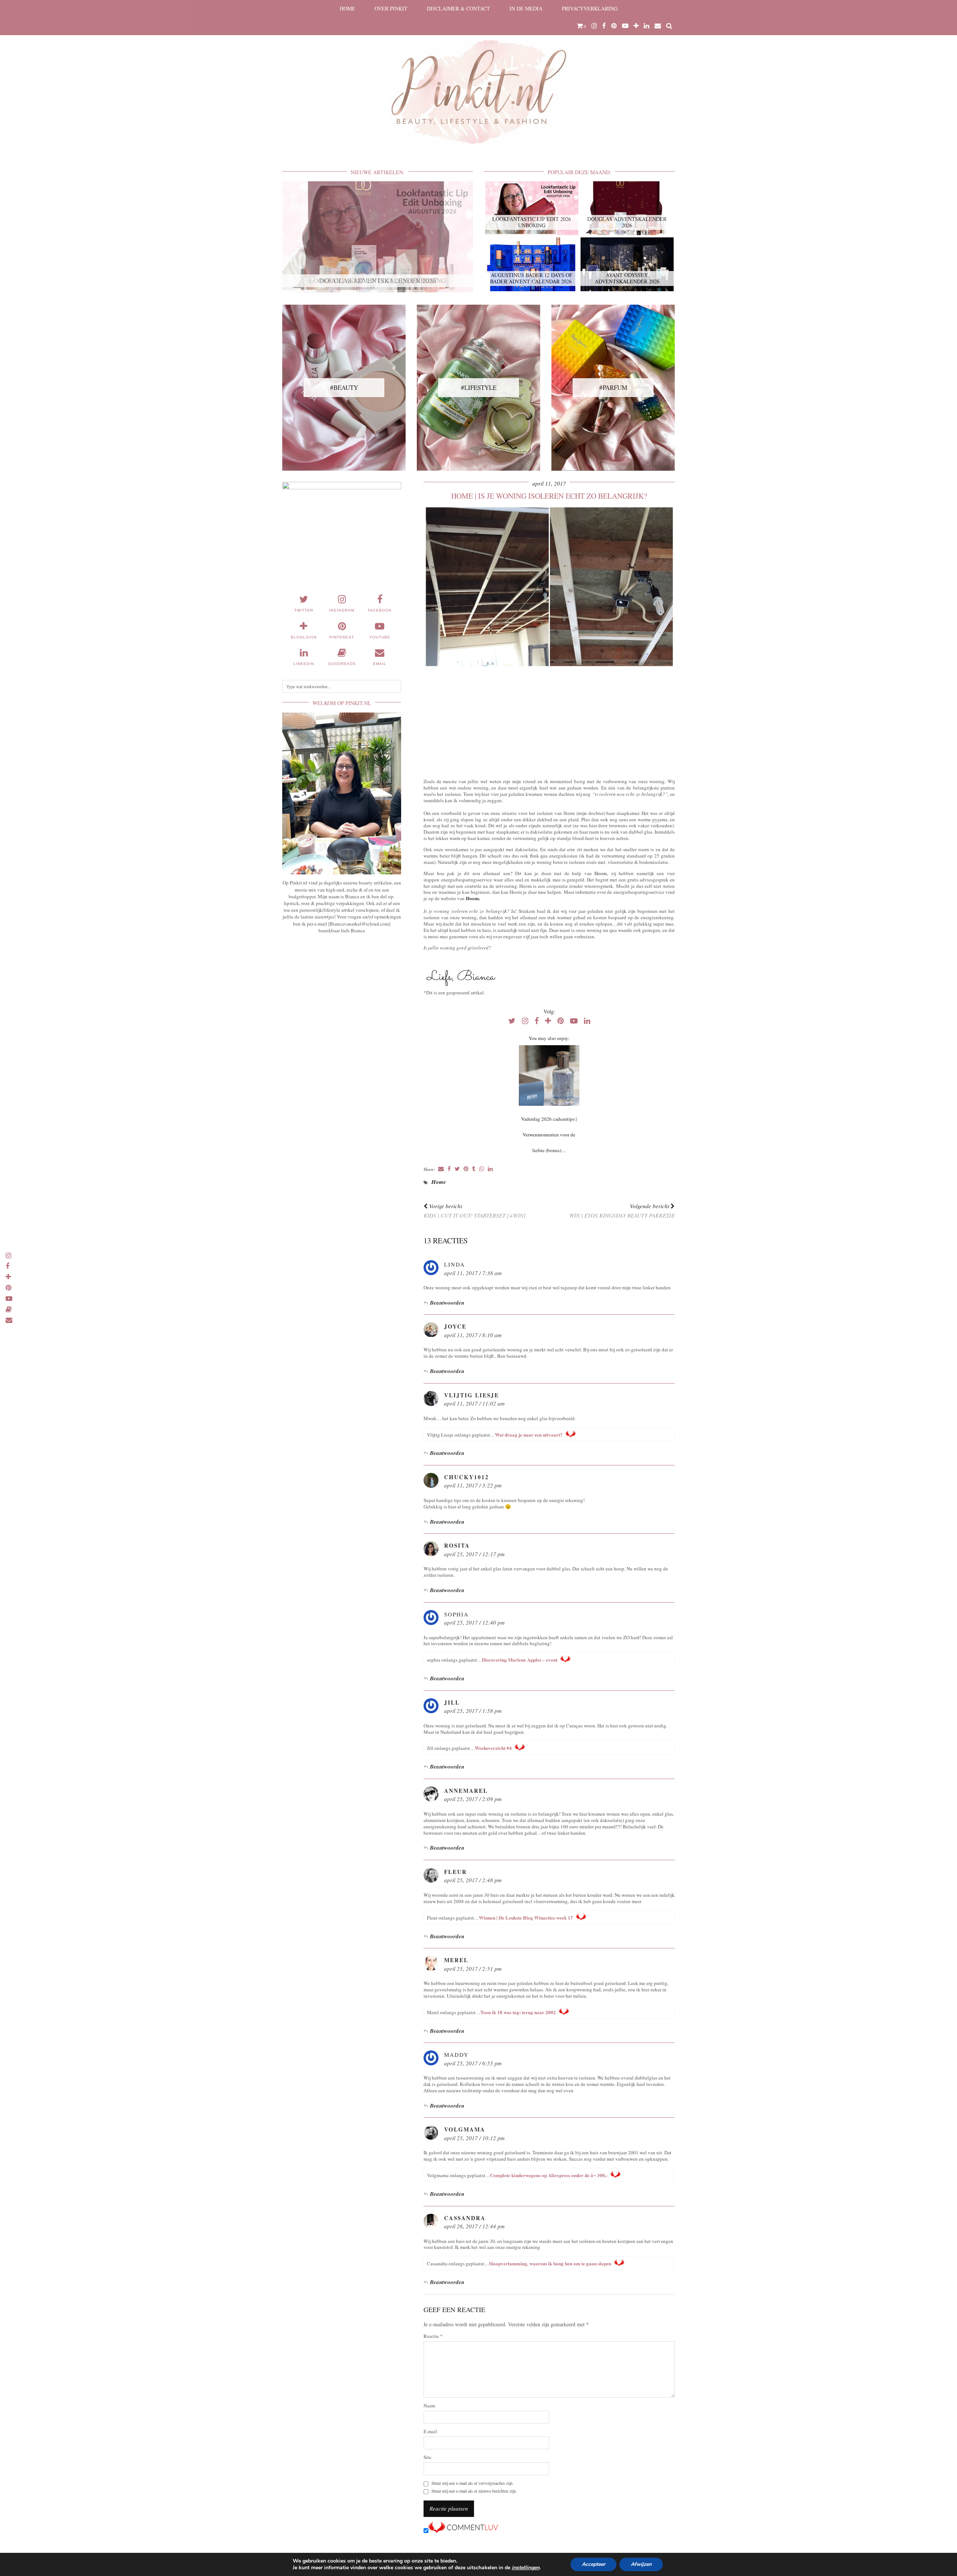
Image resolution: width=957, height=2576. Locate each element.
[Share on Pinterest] (466, 1169)
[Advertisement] (549, 721)
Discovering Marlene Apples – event (520, 1660)
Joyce (455, 1326)
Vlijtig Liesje (472, 1395)
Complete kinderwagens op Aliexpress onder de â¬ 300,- (549, 2175)
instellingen (526, 2568)
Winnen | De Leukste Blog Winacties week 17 (526, 1918)
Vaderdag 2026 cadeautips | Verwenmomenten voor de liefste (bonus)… (549, 1135)
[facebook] (604, 26)
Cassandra (465, 2218)
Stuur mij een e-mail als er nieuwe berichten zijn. (474, 2491)
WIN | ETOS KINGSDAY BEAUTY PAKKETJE (622, 1211)
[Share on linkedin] (490, 1169)
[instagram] (594, 26)
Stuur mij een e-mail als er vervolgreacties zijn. (473, 2483)
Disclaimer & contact (459, 8)
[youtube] (625, 26)
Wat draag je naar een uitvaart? (529, 1435)
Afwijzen (641, 2564)
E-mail (430, 2432)
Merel (456, 1960)
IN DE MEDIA (526, 8)
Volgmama (465, 2129)
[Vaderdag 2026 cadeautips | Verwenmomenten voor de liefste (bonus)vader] (549, 1075)
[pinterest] (614, 26)
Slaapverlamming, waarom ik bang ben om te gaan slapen (550, 2263)
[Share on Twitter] (457, 1169)
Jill (452, 1702)
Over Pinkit (391, 8)
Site (427, 2457)
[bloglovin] (636, 26)
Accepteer (593, 2564)
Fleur (456, 1872)
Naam (429, 2406)
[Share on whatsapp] (482, 1169)
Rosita (457, 1545)
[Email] (658, 26)
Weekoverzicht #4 (493, 1748)
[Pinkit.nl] (478, 77)
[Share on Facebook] (449, 1169)
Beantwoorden (447, 1303)
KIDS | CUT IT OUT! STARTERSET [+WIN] (475, 1211)
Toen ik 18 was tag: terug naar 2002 (518, 2012)
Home (347, 8)
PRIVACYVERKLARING (590, 8)
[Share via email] (441, 1169)
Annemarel (466, 1791)
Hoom (472, 898)
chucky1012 (467, 1477)
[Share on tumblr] (474, 1169)
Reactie (433, 2336)
